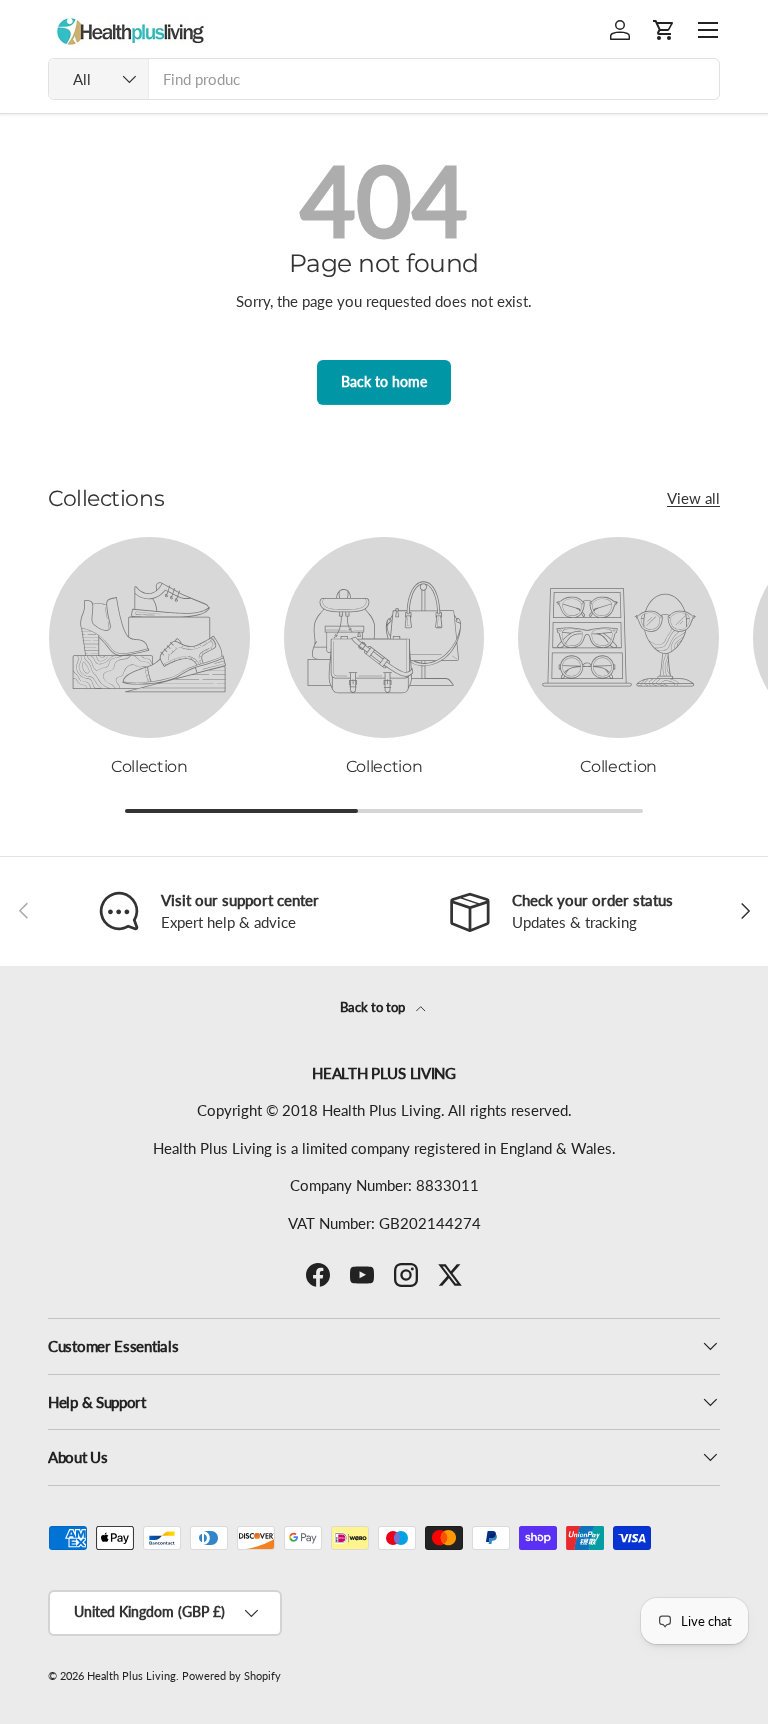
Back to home (384, 381)
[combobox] (384, 79)
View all (693, 498)
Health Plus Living (131, 1675)
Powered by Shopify (231, 1675)
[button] (664, 30)
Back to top (374, 1007)
